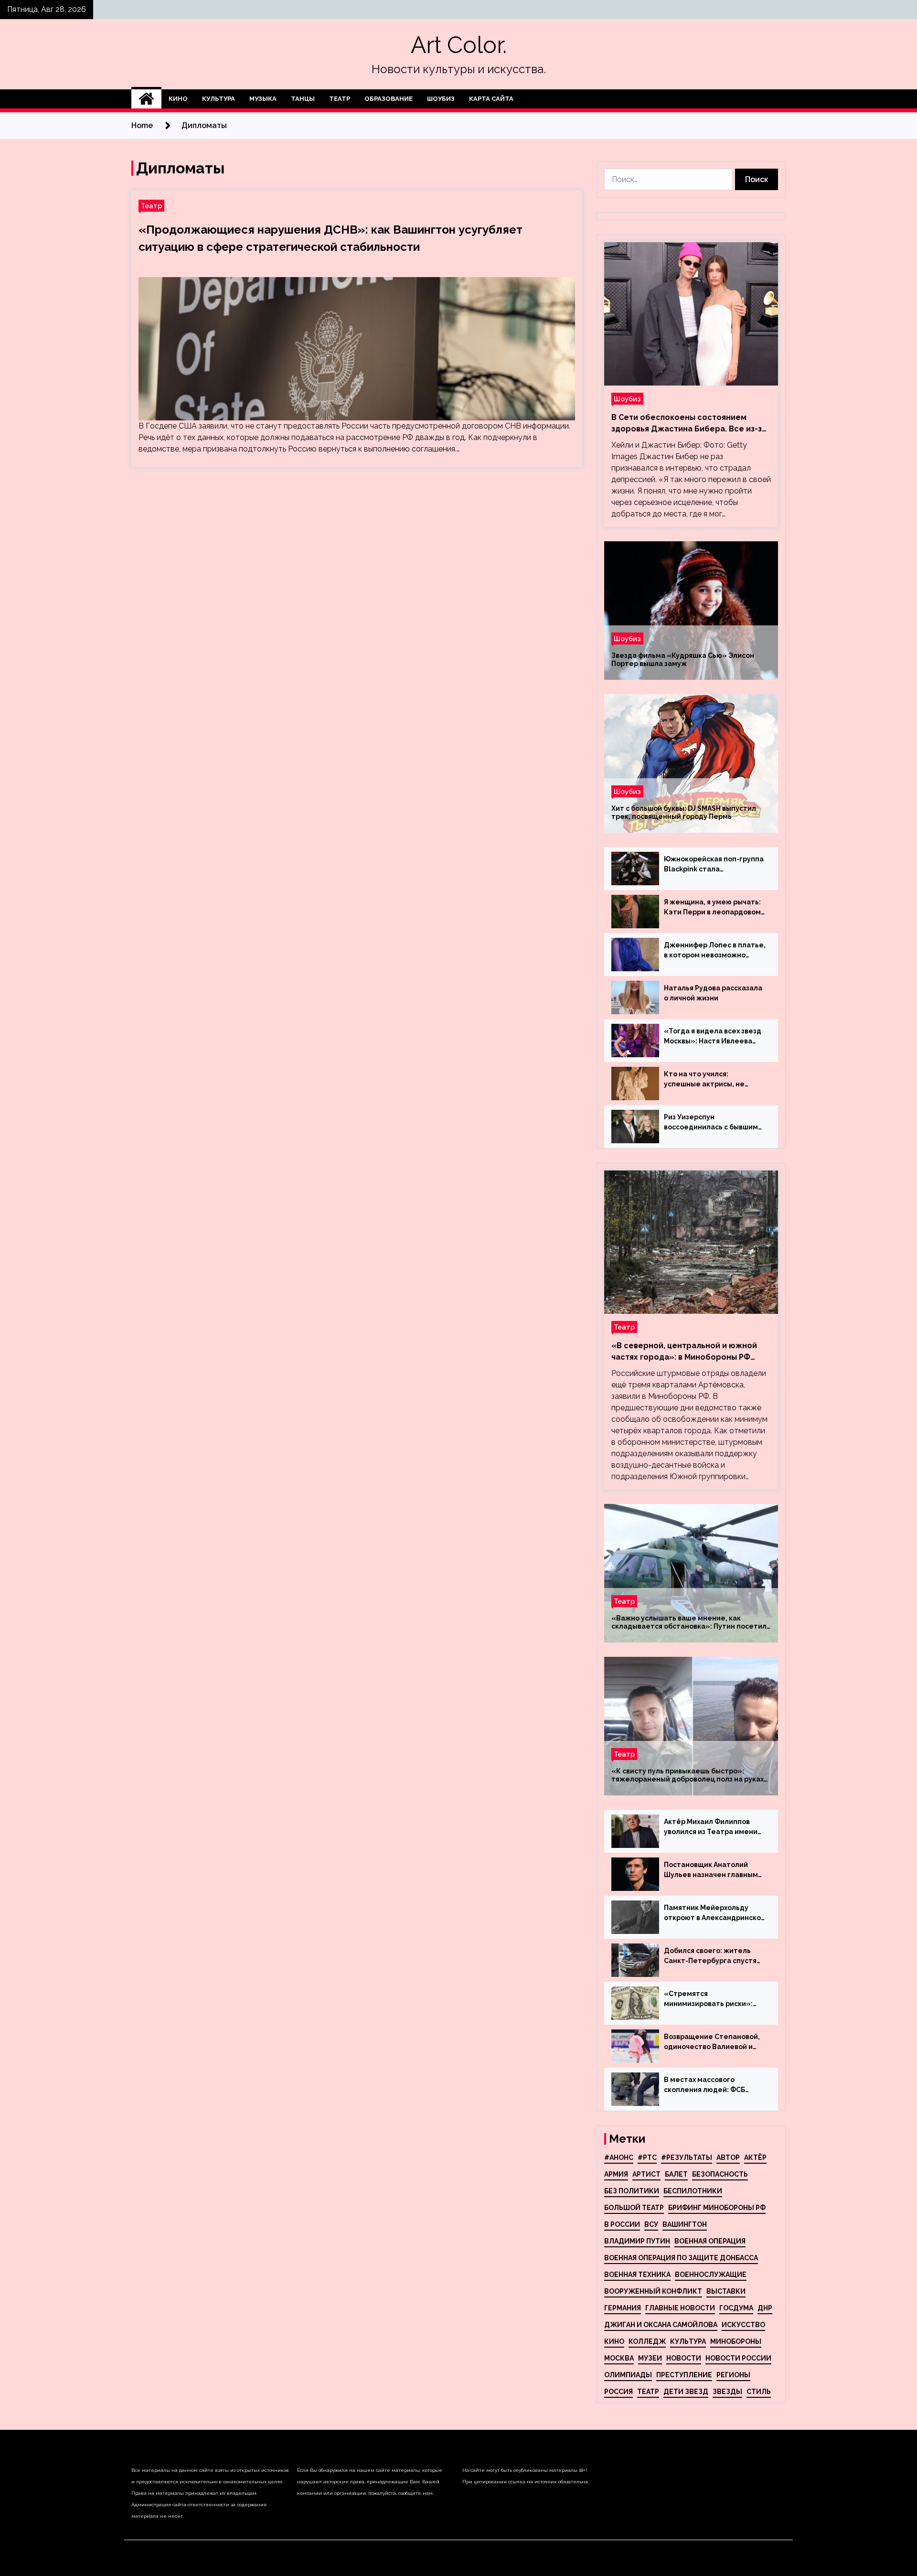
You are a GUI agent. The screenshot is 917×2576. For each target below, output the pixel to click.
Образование (389, 99)
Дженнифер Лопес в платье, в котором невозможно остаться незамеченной (715, 951)
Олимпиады (628, 2375)
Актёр (755, 2157)
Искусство (743, 2325)
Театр (340, 99)
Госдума (736, 2308)
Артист (646, 2174)
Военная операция (710, 2241)
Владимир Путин (637, 2241)
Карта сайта (491, 99)
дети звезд (686, 2392)
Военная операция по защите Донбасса (681, 2258)
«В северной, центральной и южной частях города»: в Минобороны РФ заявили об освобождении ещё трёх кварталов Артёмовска (685, 1352)
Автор (728, 2157)
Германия (623, 2308)
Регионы (733, 2375)
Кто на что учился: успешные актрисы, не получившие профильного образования (710, 1080)
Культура (219, 99)
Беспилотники (693, 2191)
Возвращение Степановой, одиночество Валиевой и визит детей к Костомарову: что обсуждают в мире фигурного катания (714, 2042)
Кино (178, 99)
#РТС (647, 2157)
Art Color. (459, 45)
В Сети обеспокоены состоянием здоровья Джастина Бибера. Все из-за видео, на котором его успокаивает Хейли (689, 424)
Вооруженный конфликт (653, 2291)
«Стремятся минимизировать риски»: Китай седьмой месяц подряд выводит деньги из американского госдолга (711, 1999)
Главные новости (680, 2308)
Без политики (632, 2191)
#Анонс (619, 2157)
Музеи (650, 2358)
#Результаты (687, 2157)
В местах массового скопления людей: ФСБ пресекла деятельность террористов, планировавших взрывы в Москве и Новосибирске (708, 2085)
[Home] (146, 99)
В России (622, 2224)
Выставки (726, 2291)
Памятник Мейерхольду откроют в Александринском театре (715, 1913)
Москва (619, 2358)
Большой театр (634, 2208)
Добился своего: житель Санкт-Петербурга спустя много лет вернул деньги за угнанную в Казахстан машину (713, 1956)
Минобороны (736, 2341)
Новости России (738, 2358)
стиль (759, 2392)
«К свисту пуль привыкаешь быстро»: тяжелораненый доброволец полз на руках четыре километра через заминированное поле (688, 1775)
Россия (618, 2392)
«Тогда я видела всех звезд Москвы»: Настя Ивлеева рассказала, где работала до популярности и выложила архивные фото (713, 1037)
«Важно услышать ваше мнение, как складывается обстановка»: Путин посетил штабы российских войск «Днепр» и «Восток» (689, 1622)
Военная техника (637, 2275)
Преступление (684, 2375)
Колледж (647, 2341)
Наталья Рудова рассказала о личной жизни (713, 993)
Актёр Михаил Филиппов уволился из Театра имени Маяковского (711, 1827)
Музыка (263, 99)
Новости (684, 2358)
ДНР (765, 2308)
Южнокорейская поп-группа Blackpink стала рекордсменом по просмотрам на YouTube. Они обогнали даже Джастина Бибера (714, 865)
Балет (676, 2174)
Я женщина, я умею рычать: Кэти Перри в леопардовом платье (712, 908)
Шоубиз (441, 99)
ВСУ (651, 2224)
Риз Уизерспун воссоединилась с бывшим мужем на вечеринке (711, 1123)
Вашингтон (685, 2224)
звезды (727, 2392)
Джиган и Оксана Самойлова (661, 2325)
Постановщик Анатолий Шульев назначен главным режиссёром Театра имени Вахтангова (713, 1870)
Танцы (303, 99)
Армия (616, 2174)
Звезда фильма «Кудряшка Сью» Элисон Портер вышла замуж (683, 660)
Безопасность (720, 2174)
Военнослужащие (711, 2275)
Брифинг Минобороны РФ (717, 2208)
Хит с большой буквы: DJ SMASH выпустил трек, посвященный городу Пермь (684, 812)
